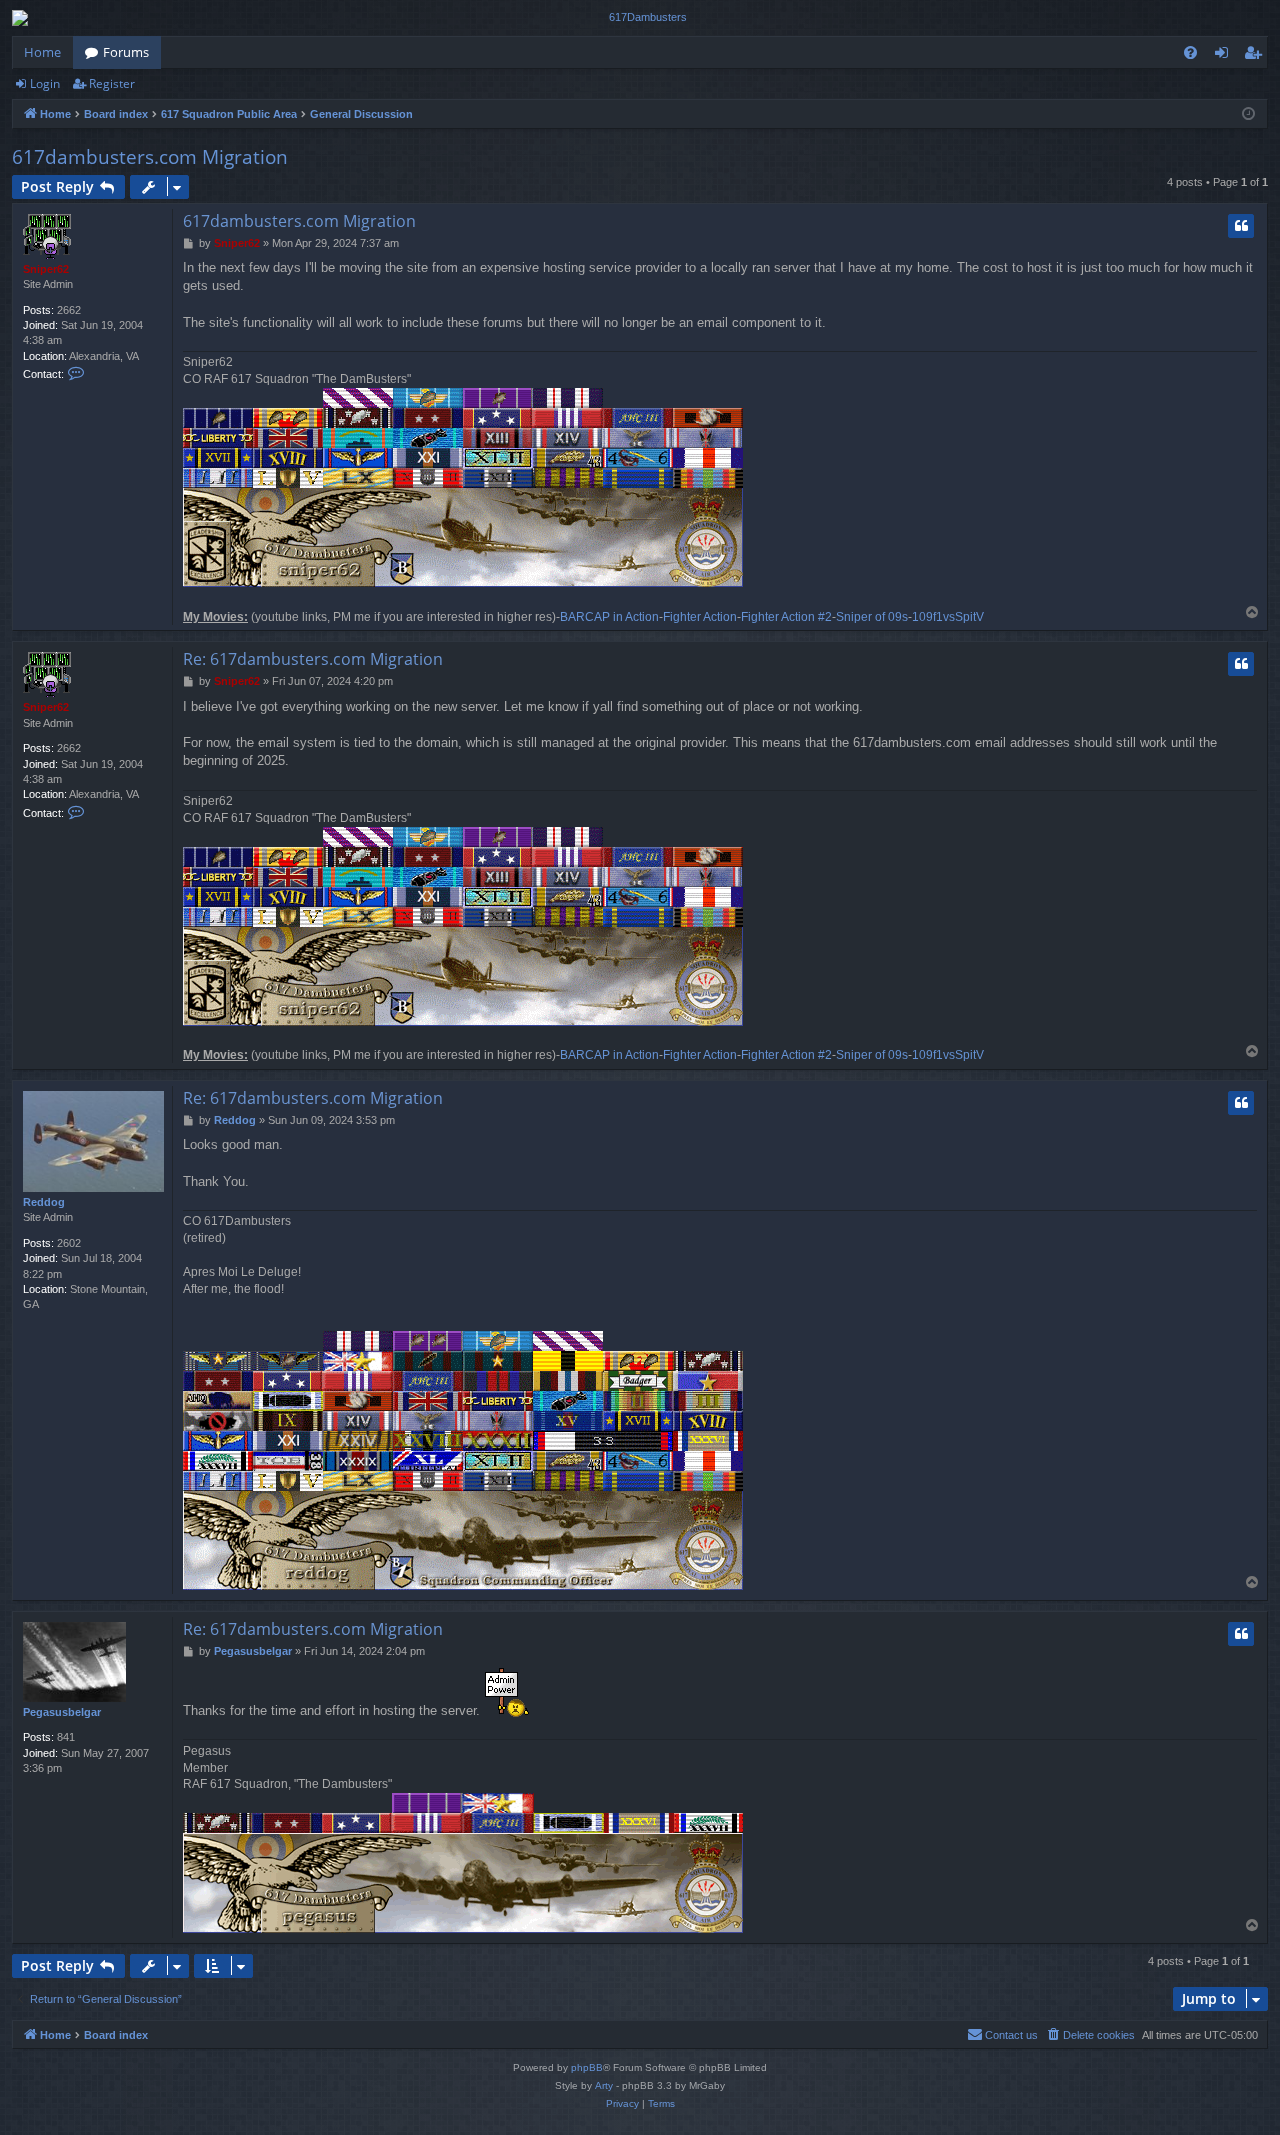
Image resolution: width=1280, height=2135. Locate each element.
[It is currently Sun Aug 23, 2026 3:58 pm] (1248, 114)
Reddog (44, 1202)
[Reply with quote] (1241, 226)
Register (112, 83)
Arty (604, 2085)
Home (42, 52)
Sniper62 (46, 269)
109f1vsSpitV (948, 617)
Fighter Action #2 (786, 617)
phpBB (587, 2067)
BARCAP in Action (609, 617)
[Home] (640, 18)
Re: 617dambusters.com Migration (313, 659)
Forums (126, 52)
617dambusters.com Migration (150, 157)
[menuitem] (1190, 52)
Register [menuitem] (1257, 56)
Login (45, 83)
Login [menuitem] (1225, 56)
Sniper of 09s (872, 617)
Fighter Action (700, 617)
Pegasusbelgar (62, 1712)
